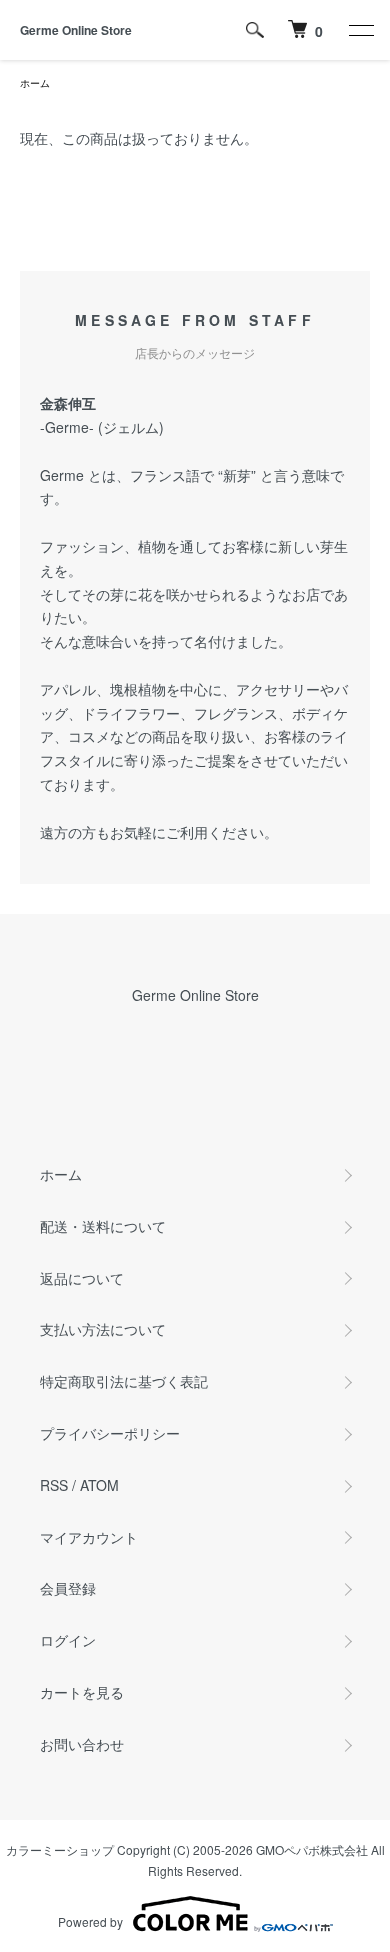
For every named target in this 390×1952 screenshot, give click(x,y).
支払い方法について (103, 1329)
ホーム (35, 83)
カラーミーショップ (60, 1849)
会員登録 (68, 1588)
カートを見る (82, 1692)
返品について (82, 1278)
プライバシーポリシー (110, 1433)
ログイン (68, 1640)
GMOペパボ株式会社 (312, 1849)
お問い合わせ (82, 1744)
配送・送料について (103, 1226)
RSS (54, 1485)
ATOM (99, 1485)
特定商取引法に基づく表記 (124, 1381)
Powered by (90, 1921)
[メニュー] (360, 30)
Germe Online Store (76, 30)
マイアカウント (89, 1537)
